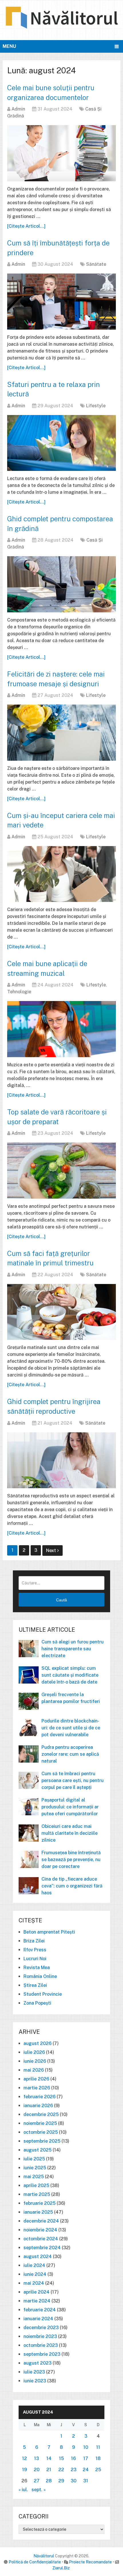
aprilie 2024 (36, 2292)
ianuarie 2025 (38, 2212)
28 (49, 2481)
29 (61, 2481)
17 (86, 2458)
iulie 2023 (34, 2372)
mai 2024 (34, 2283)
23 (74, 2470)
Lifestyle (96, 406)
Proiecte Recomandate (90, 2562)
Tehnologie (19, 992)
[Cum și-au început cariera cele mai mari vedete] (61, 874)
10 (86, 2447)
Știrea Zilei (35, 1985)
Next (52, 1550)
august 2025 (37, 2150)
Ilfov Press (35, 1950)
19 (24, 2470)
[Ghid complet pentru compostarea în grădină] (61, 584)
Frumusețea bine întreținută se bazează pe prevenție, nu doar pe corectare (71, 1860)
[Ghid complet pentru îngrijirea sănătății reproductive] (61, 1460)
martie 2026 (37, 2088)
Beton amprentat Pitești (49, 1932)
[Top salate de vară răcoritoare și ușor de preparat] (61, 1170)
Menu (9, 46)
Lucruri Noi (35, 1959)
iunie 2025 (35, 2168)
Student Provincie (43, 1994)
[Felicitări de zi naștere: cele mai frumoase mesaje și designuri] (61, 733)
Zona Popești (37, 2003)
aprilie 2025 (36, 2185)
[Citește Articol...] (26, 226)
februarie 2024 (40, 2310)
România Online (40, 1976)
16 (73, 2458)
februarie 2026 (39, 2097)
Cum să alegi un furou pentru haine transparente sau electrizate (73, 1649)
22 (61, 2470)
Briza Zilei (34, 1941)
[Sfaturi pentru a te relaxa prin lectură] (61, 443)
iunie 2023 (35, 2381)
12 (24, 2458)
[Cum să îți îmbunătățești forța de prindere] (61, 301)
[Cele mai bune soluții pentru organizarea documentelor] (61, 153)
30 (74, 2481)
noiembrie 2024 (40, 2230)
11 (98, 2447)
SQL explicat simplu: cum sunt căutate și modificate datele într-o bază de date (70, 1675)
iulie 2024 (34, 2265)
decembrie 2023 (41, 2328)
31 (86, 2481)
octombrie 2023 (41, 2345)
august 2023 (37, 2363)
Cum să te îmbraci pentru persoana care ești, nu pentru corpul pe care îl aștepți (73, 1780)
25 (98, 2470)
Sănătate (96, 264)
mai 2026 (34, 2070)
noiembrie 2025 (40, 2123)
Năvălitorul (44, 2556)
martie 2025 (37, 2194)
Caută (61, 1600)
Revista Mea (37, 1968)
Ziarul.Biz (61, 2568)
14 (49, 2458)
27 (37, 2481)
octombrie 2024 (41, 2239)
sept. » (39, 2490)
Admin (18, 109)
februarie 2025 (39, 2203)
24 (86, 2470)
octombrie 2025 (41, 2132)
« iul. (23, 2490)
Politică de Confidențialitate (35, 2562)
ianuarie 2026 (38, 2106)
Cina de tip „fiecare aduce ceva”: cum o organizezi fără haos (72, 1886)
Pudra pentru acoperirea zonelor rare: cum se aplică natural (70, 1754)
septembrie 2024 (42, 2248)
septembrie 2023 (42, 2354)
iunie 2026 (35, 2061)
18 (98, 2458)
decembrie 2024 (41, 2221)
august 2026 (37, 2043)
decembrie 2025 (41, 2114)
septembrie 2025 (42, 2141)
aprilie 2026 (36, 2079)
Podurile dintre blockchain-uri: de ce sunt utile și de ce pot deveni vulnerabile (71, 1728)
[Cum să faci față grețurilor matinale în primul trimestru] (61, 1312)
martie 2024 (37, 2301)
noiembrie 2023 (40, 2336)
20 (37, 2470)
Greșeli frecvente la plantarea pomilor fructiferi (71, 1698)
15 (61, 2458)
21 (49, 2470)
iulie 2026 (34, 2052)
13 (36, 2458)
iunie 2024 (35, 2274)
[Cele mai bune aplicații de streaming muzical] (61, 1029)
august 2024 (38, 2257)
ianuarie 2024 (38, 2319)
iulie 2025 (34, 2159)
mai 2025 (34, 2177)
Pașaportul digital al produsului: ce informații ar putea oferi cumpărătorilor (70, 1807)
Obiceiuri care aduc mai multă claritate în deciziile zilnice (70, 1833)
